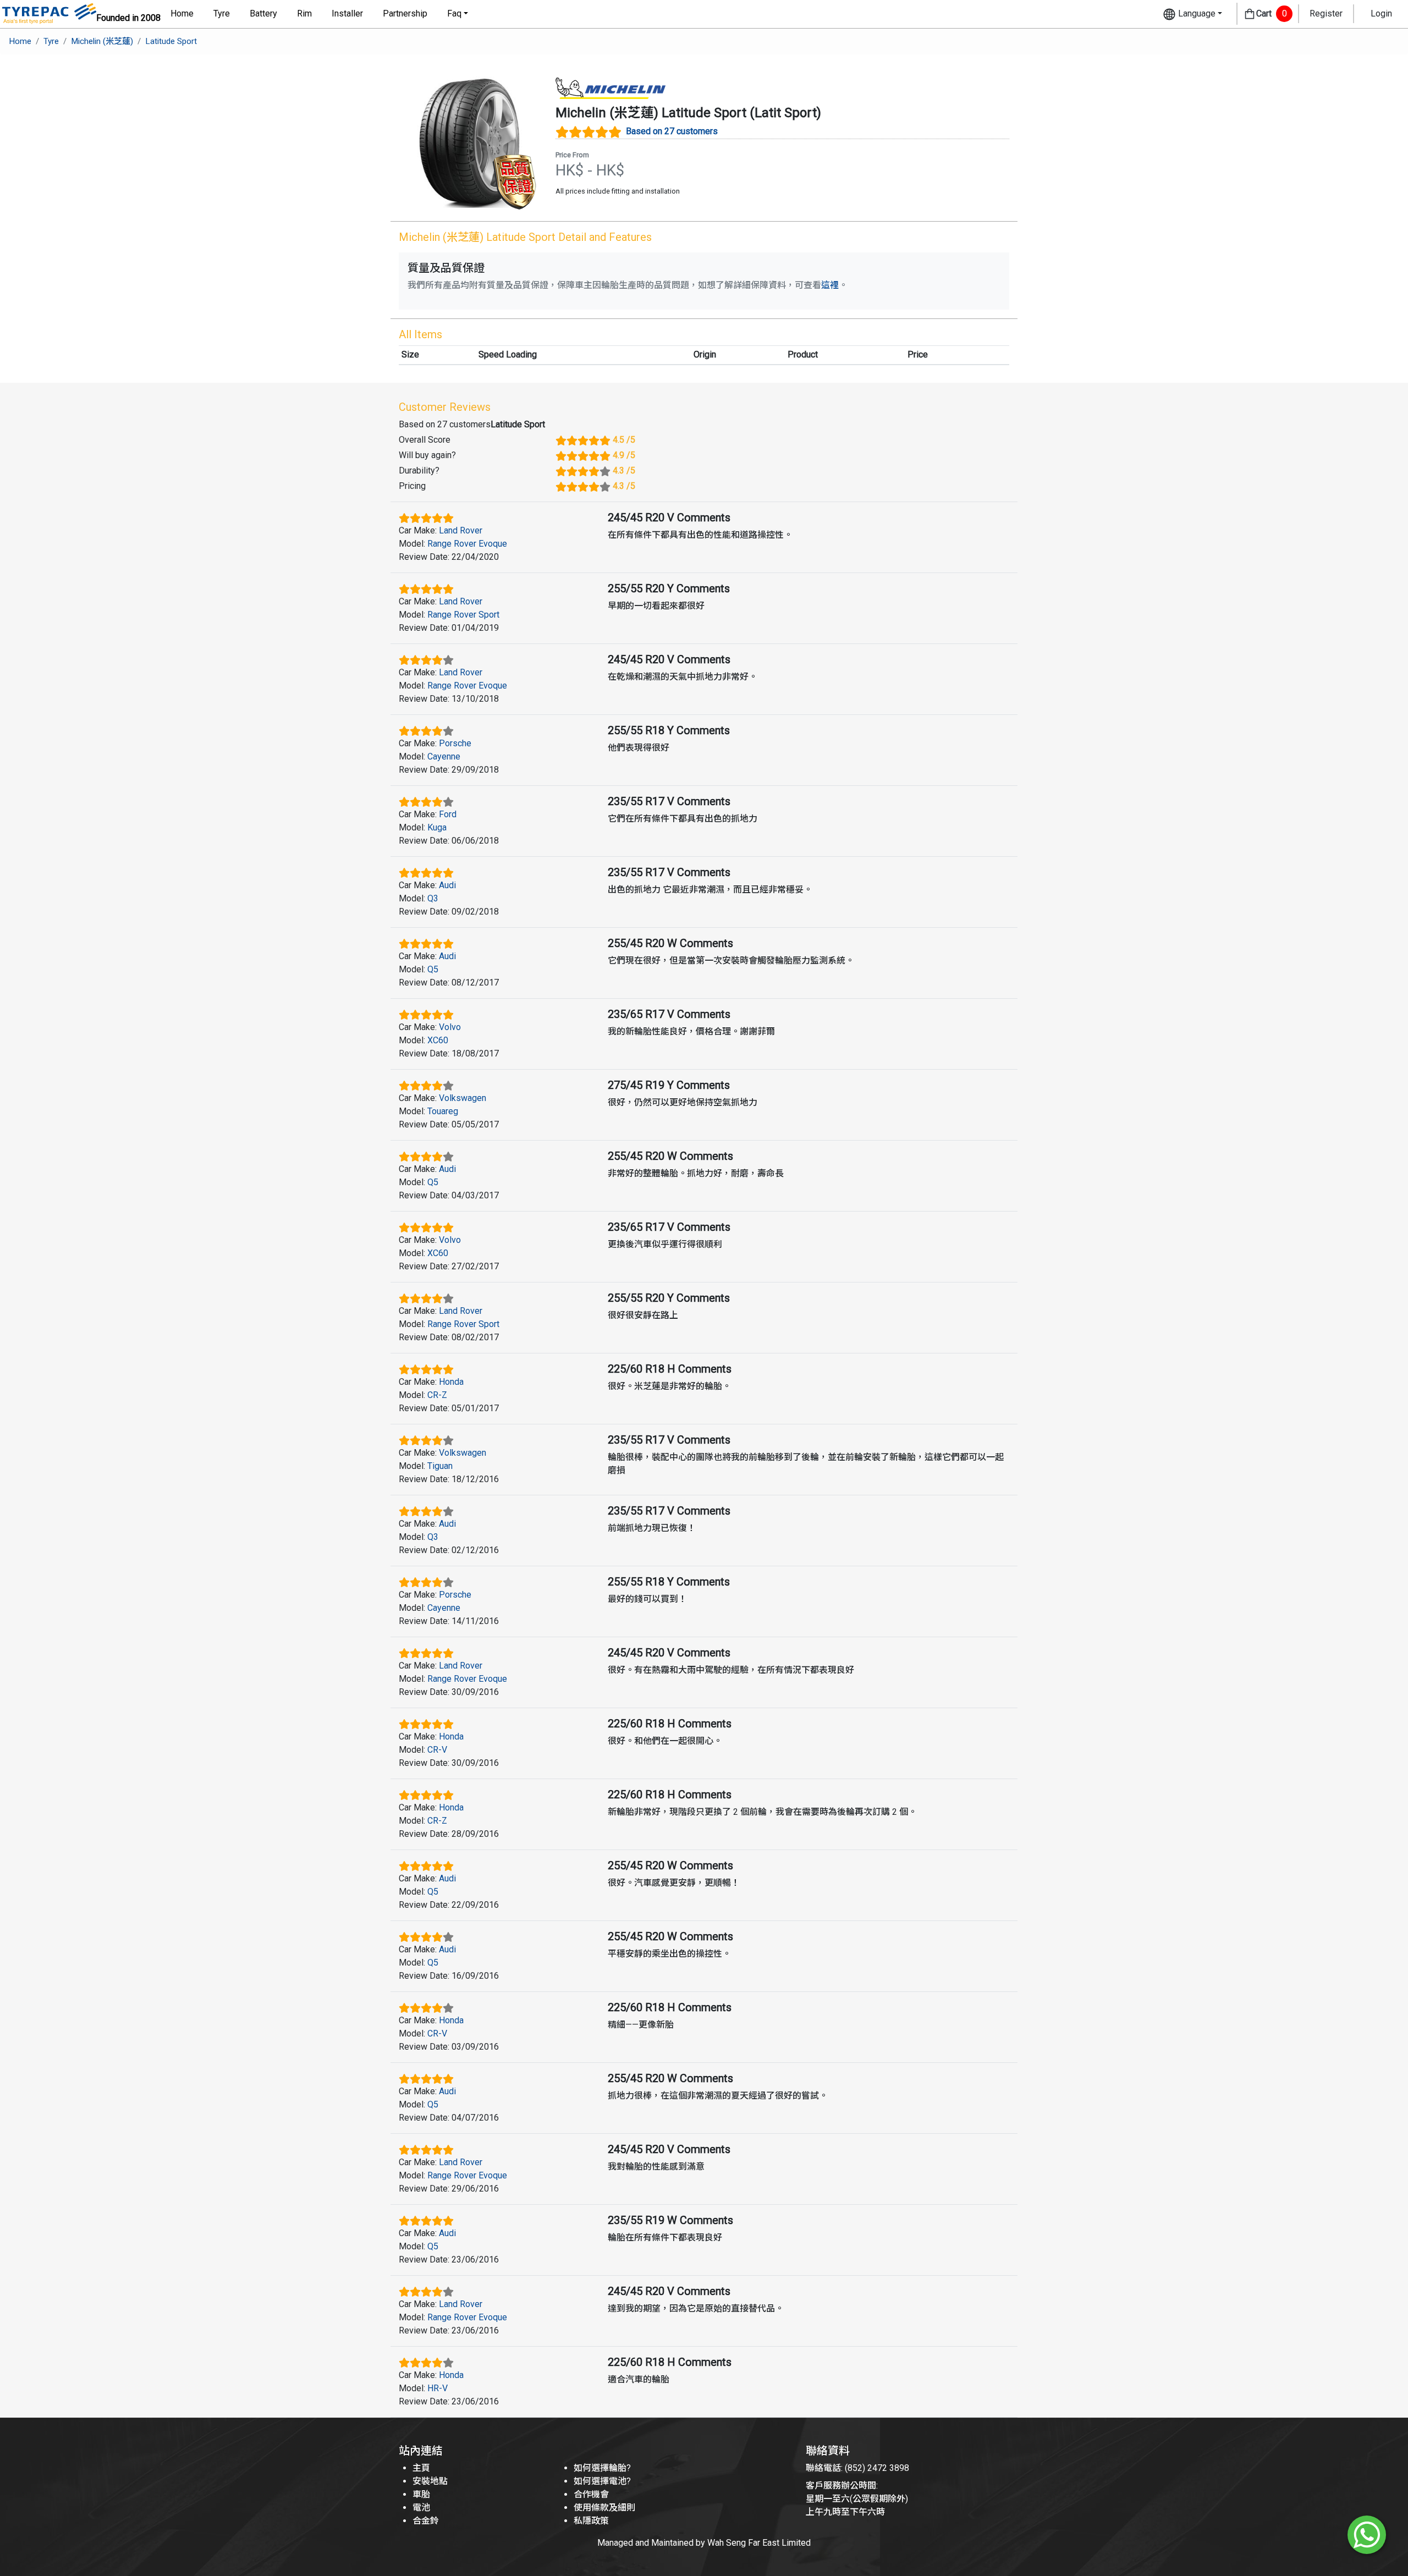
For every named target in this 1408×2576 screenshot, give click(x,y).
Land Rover (461, 530)
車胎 (421, 2494)
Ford (448, 814)
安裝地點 (430, 2481)
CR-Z (437, 1395)
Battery (263, 13)
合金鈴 (426, 2521)
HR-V (438, 2388)
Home (182, 13)
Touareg (443, 1111)
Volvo (450, 1027)
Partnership (405, 13)
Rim (304, 13)
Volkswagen (463, 1098)
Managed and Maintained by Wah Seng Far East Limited (704, 2543)
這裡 (830, 285)
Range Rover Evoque (467, 544)
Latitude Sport (171, 41)
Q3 (433, 898)
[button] (1192, 14)
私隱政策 (591, 2521)
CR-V (437, 1750)
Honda (451, 1382)
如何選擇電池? (602, 2481)
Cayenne (444, 756)
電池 (421, 2508)
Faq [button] (454, 13)
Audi (447, 885)
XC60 (438, 1040)
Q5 (433, 969)
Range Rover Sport (463, 615)
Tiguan (440, 1466)
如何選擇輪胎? (602, 2468)
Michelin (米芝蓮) (102, 41)
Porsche (455, 743)
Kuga (437, 827)
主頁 (421, 2468)
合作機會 (591, 2494)
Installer (347, 13)
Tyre (222, 13)
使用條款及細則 (604, 2508)
